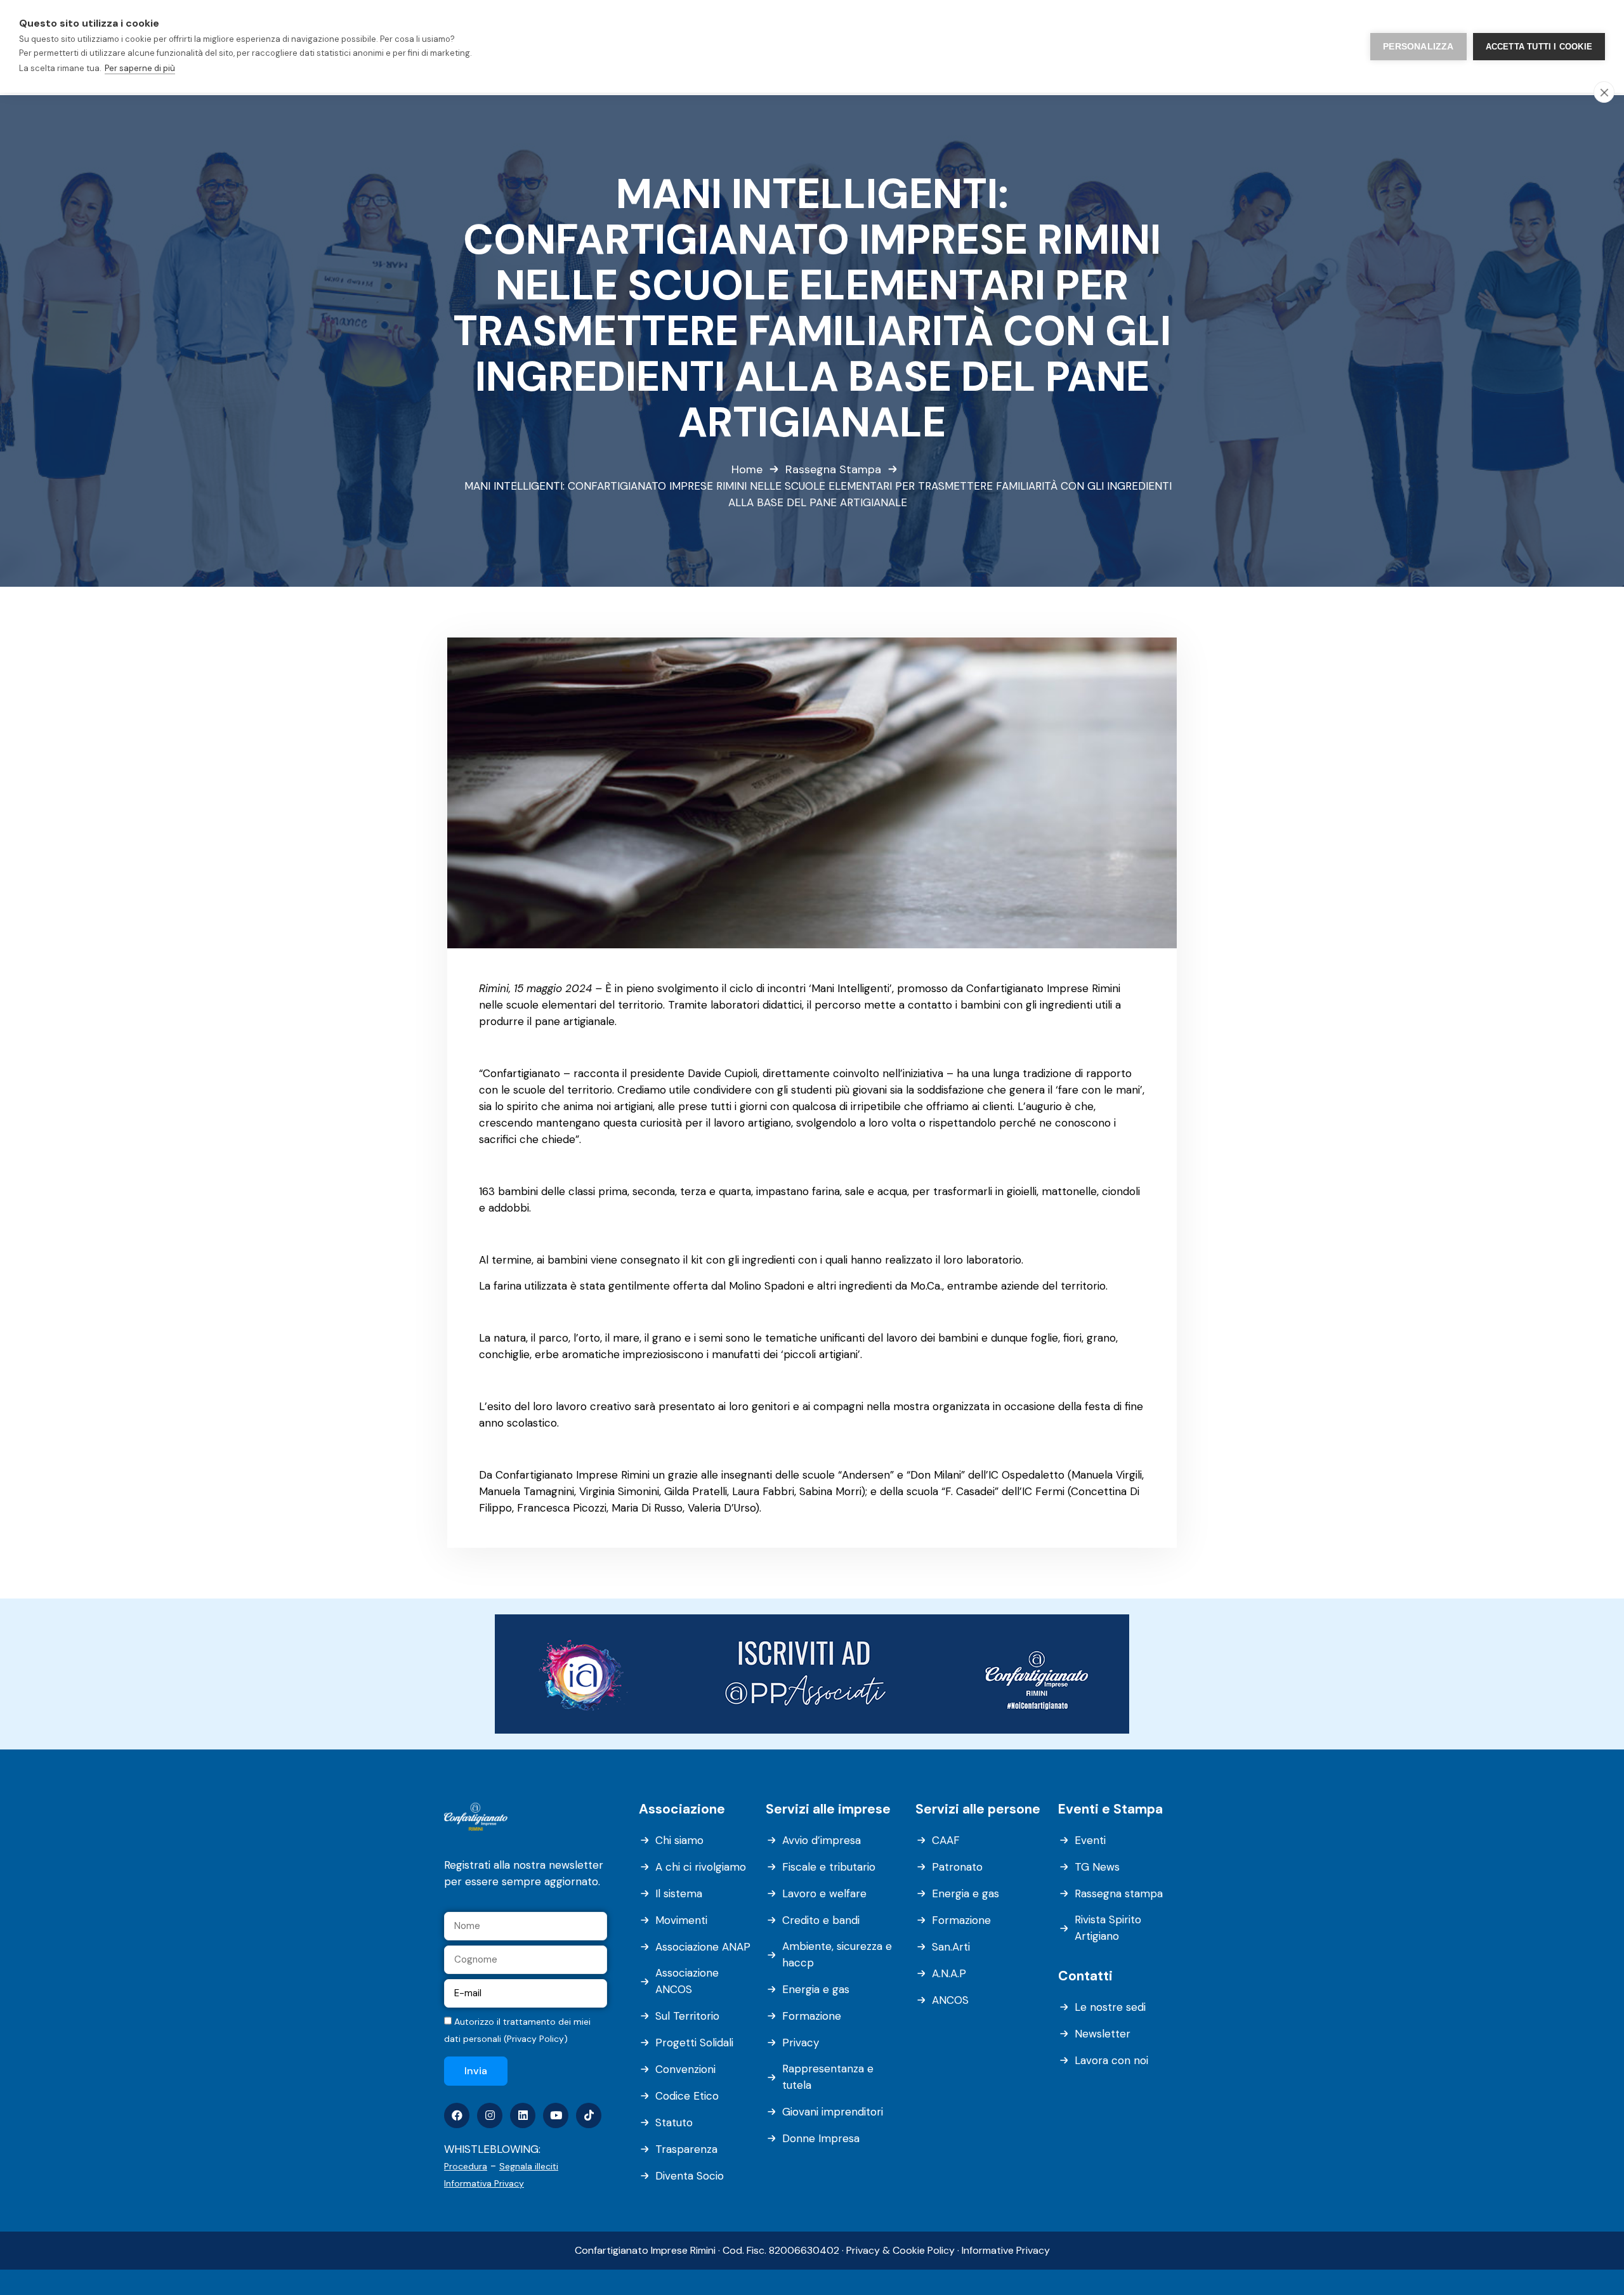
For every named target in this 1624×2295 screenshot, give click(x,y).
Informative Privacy (1006, 2250)
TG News (1097, 1867)
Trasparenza (686, 2149)
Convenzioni (685, 2069)
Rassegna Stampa (833, 469)
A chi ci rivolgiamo (701, 1867)
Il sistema (679, 1893)
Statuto (674, 2122)
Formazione (812, 2016)
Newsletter (1103, 2034)
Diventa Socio (690, 2176)
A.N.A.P (949, 1973)
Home (747, 469)
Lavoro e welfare (824, 1893)
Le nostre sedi (1110, 2007)
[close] (1604, 92)
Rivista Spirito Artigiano (1108, 1928)
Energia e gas (816, 1989)
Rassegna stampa (1119, 1893)
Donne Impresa (821, 2138)
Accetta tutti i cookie (1539, 47)
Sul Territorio (687, 2016)
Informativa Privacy (484, 2183)
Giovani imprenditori (833, 2112)
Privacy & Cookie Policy (900, 2250)
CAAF (946, 1840)
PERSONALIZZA (1418, 47)
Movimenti (681, 1920)
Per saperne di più (140, 68)
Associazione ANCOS (687, 1981)
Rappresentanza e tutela (828, 2077)
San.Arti (951, 1947)
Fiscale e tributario (829, 1867)
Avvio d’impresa (822, 1840)
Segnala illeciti (529, 2166)
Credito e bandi (821, 1920)
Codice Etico (687, 2096)
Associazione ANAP (703, 1947)
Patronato (957, 1867)
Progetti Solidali (694, 2043)
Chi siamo (679, 1840)
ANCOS (950, 2000)
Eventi (1090, 1840)
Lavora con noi (1111, 2060)
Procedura (466, 2166)
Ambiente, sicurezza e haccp (837, 1954)
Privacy (801, 2043)
